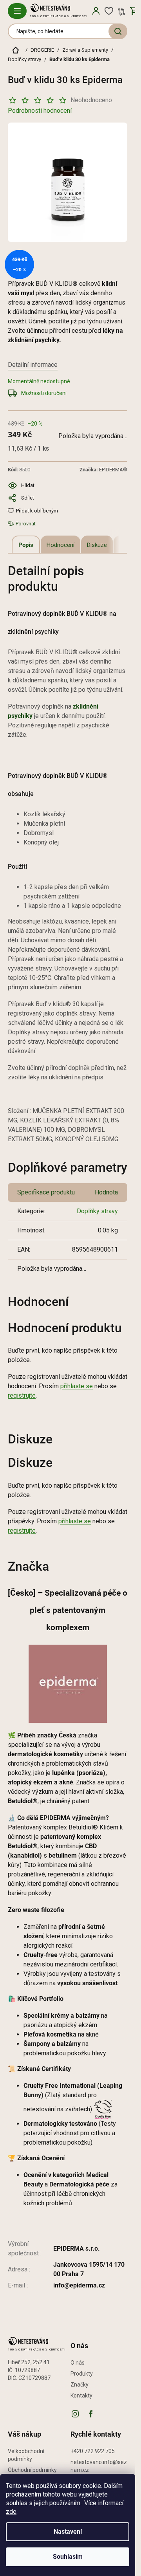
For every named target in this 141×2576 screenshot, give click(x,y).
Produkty (82, 2374)
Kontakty (81, 2396)
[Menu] (17, 11)
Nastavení (68, 2532)
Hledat (118, 31)
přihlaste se (77, 1386)
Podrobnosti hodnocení (40, 111)
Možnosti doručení (44, 393)
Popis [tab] (26, 545)
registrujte (22, 1395)
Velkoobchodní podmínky (26, 2455)
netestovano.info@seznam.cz (99, 2466)
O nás (78, 2363)
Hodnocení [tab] (61, 545)
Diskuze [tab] (97, 545)
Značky (80, 2385)
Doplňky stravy (97, 1211)
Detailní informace (33, 365)
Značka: (103, 470)
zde (11, 2512)
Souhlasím (68, 2557)
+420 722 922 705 (93, 2451)
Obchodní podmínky (32, 2470)
